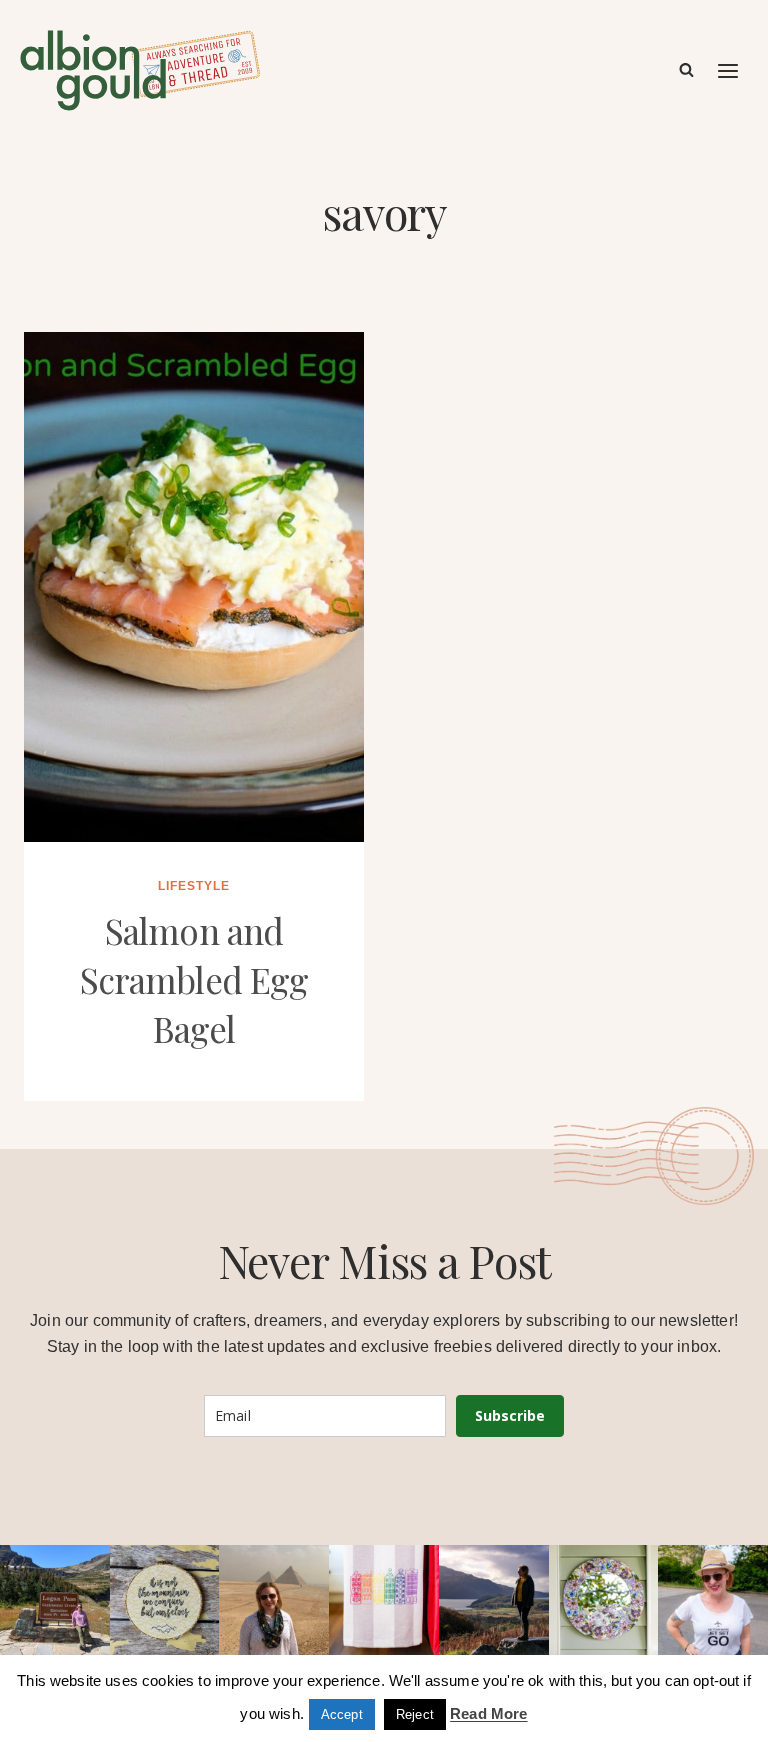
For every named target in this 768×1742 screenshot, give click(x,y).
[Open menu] (729, 70)
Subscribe (510, 1415)
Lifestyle (194, 886)
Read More (488, 1713)
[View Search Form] (686, 70)
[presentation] (194, 587)
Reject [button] (415, 1714)
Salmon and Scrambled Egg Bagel (194, 979)
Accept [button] (342, 1714)
